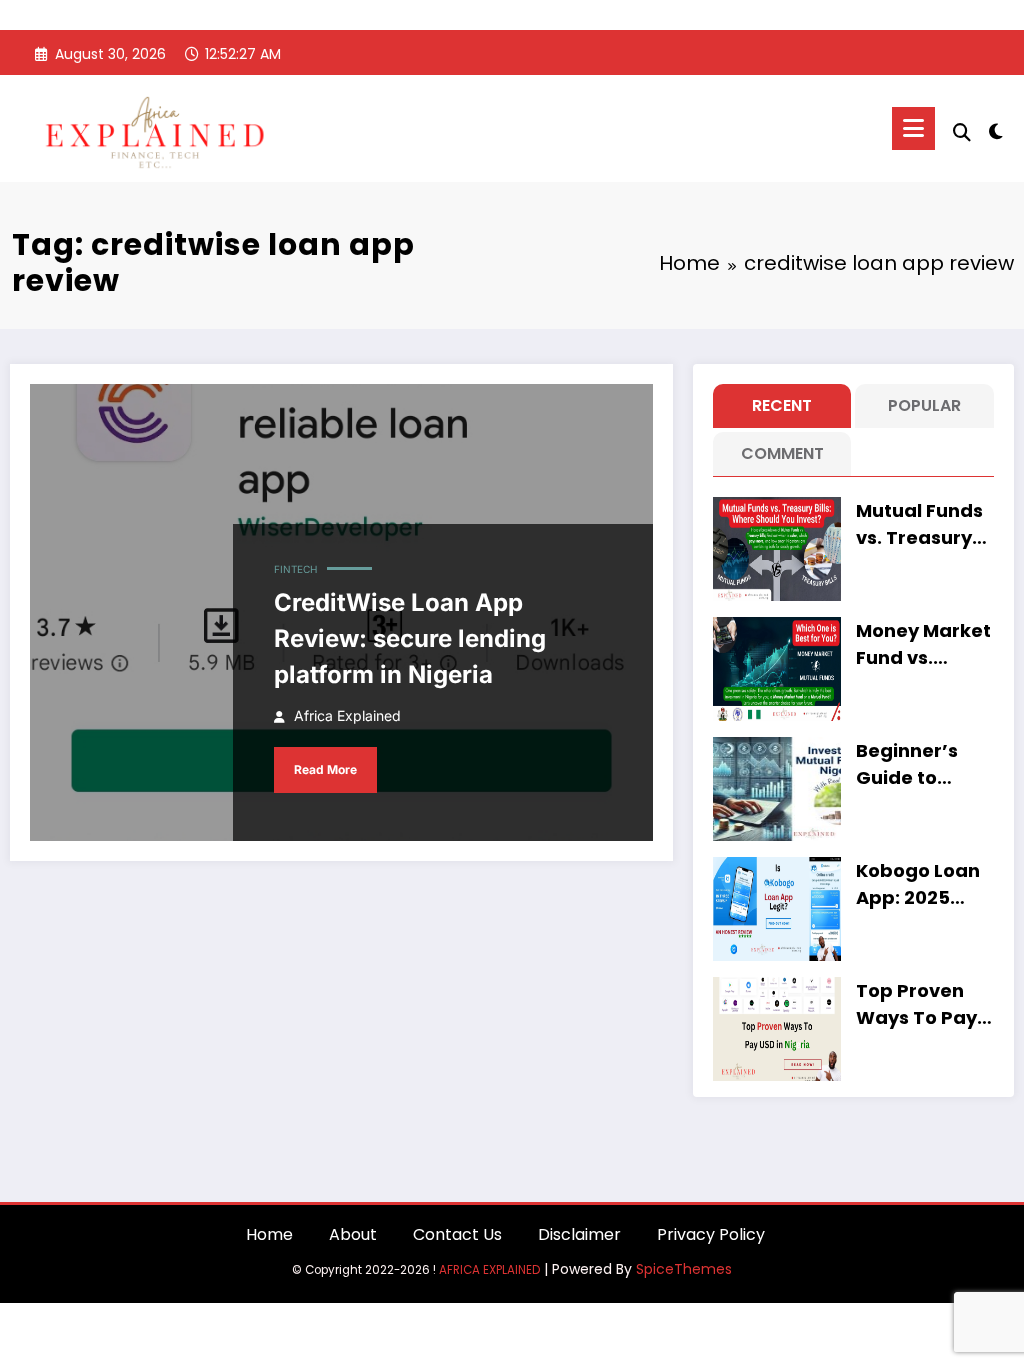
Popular (924, 405)
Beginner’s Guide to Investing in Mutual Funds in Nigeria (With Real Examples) (919, 764)
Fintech (295, 569)
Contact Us (457, 1234)
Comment (782, 453)
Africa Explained (347, 715)
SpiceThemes (684, 1269)
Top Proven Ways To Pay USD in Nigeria (921, 1004)
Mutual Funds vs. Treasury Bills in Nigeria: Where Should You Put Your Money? (924, 524)
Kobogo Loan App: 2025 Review (918, 884)
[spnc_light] (996, 129)
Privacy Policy (711, 1234)
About (353, 1234)
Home (269, 1234)
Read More (325, 769)
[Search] (962, 132)
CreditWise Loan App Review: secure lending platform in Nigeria (410, 638)
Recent (782, 405)
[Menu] (913, 128)
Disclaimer (579, 1234)
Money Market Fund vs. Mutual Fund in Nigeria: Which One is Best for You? (925, 644)
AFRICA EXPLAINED (489, 1270)
